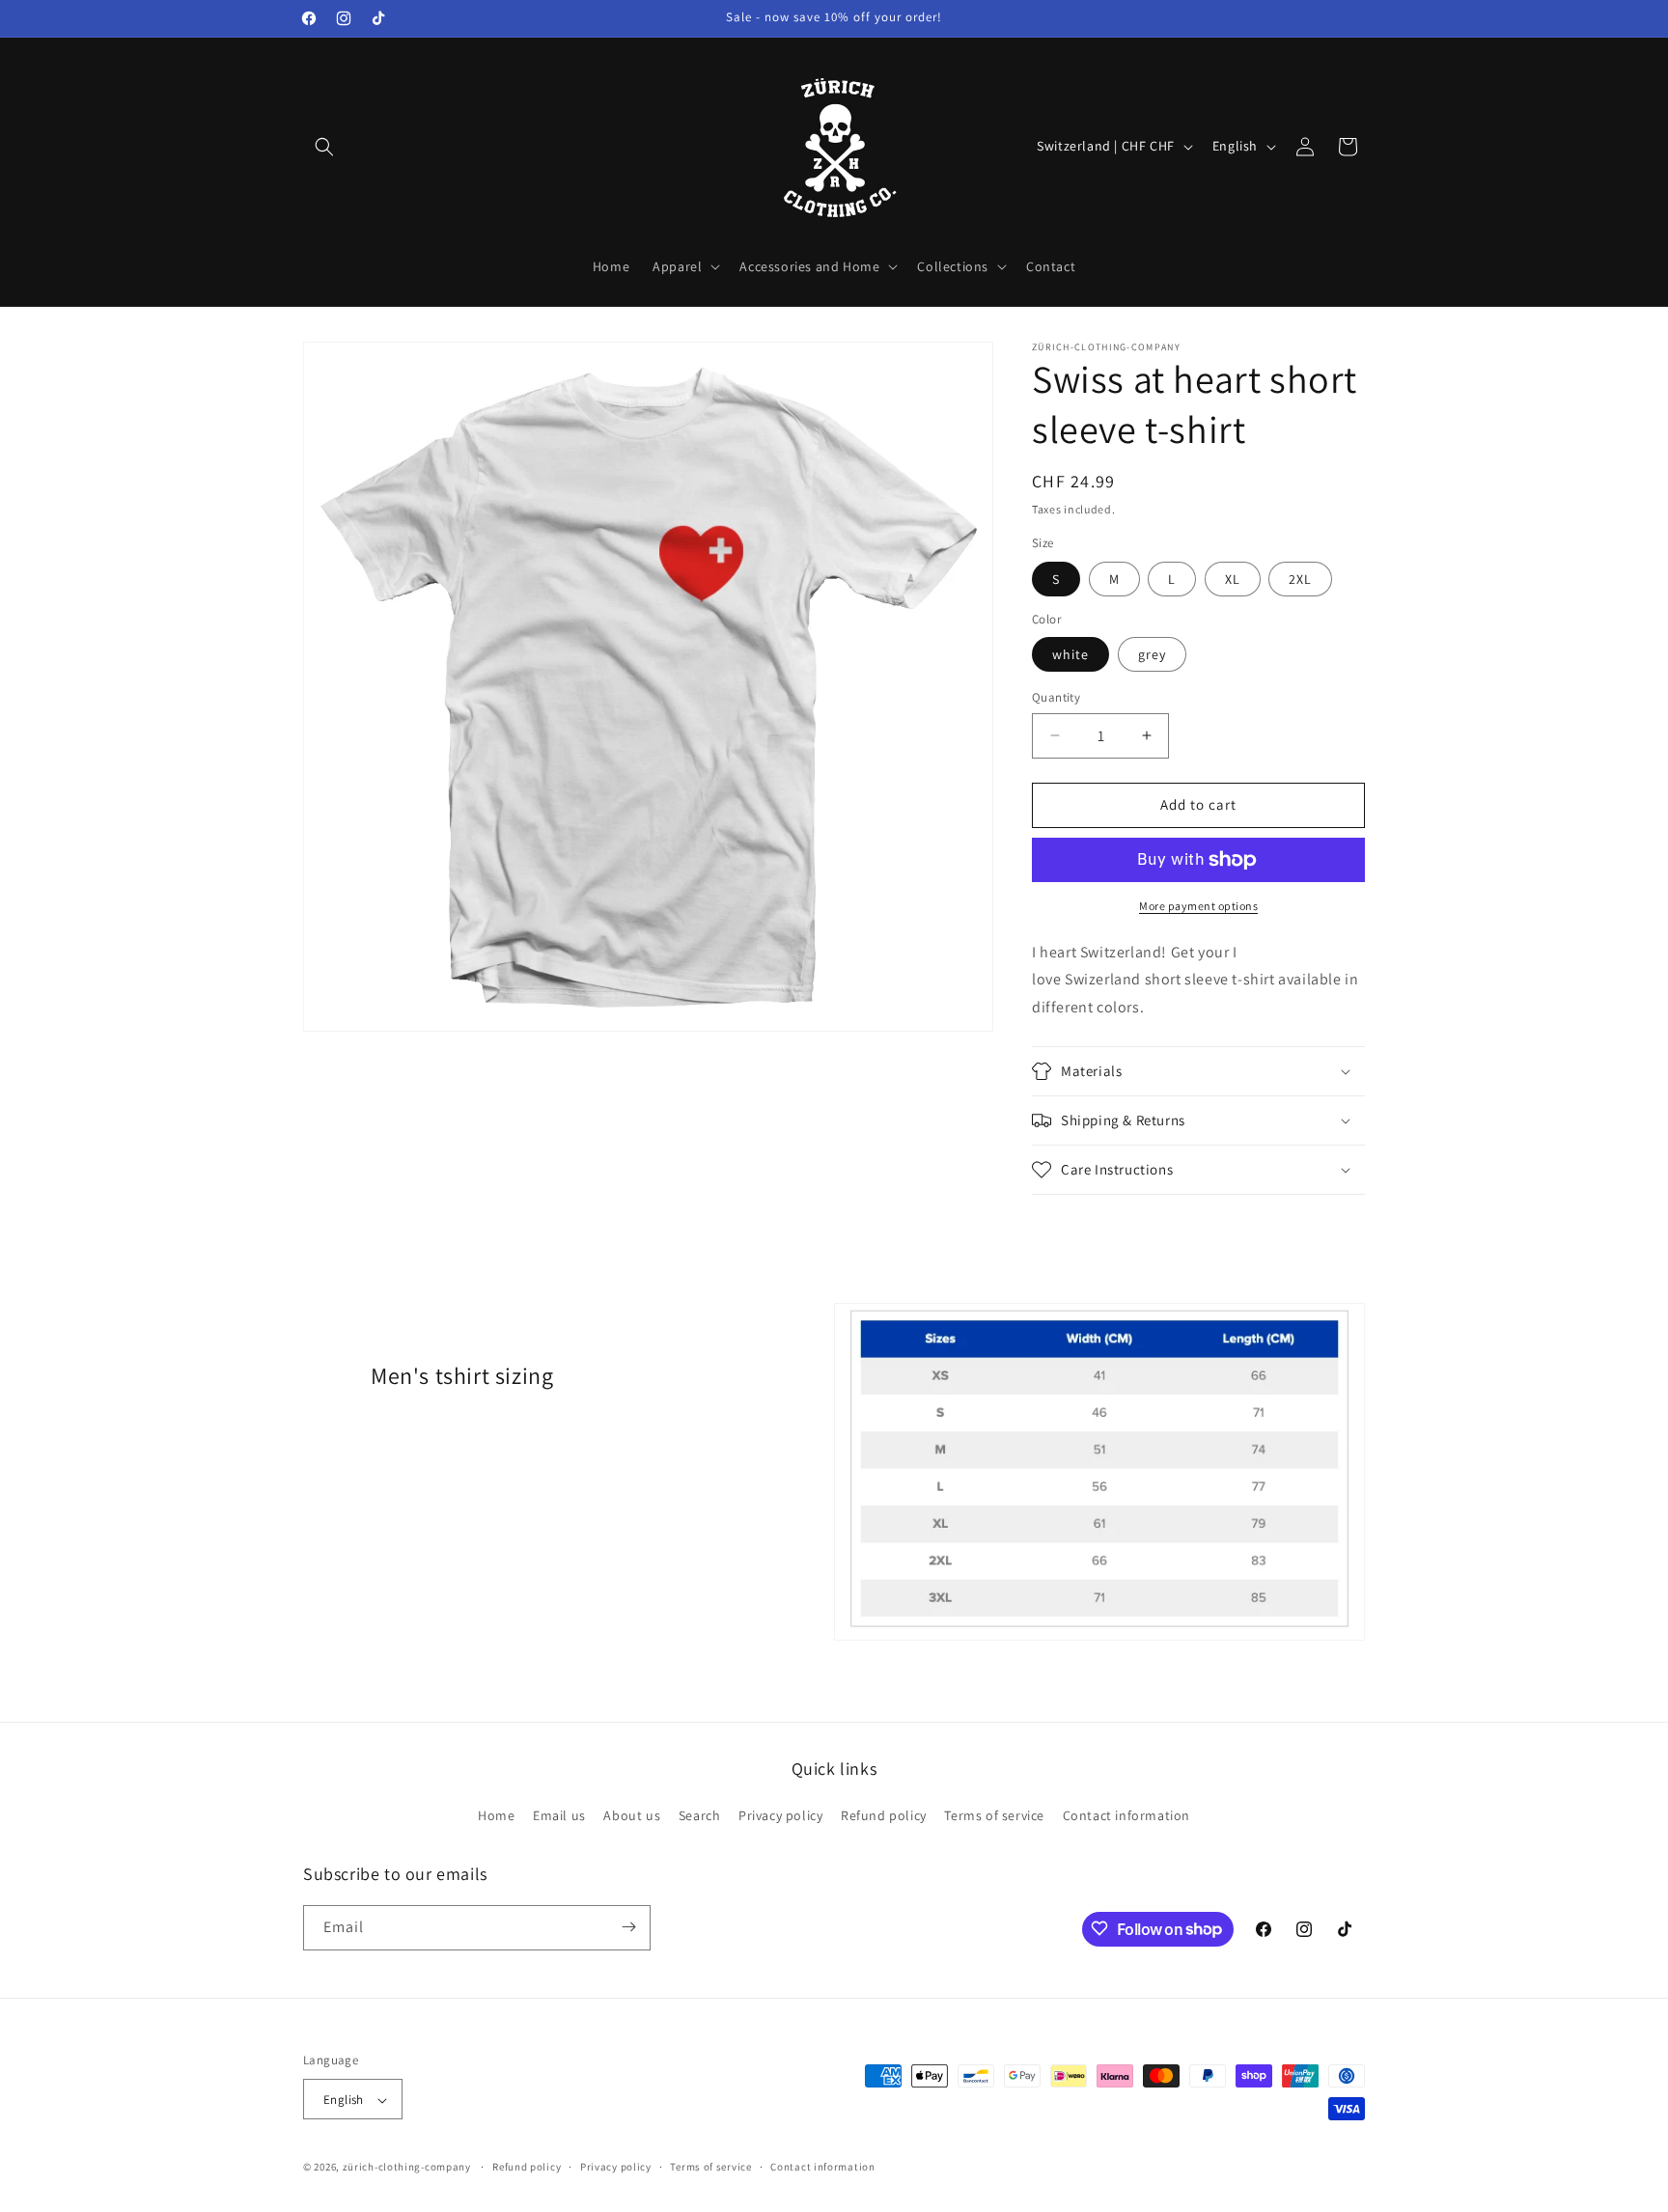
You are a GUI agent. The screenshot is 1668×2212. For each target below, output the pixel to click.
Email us (559, 1816)
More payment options (1198, 906)
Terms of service (994, 1816)
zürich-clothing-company (407, 2168)
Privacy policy (780, 1816)
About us (632, 1816)
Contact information (1126, 1816)
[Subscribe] (628, 1927)
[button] (324, 147)
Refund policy (884, 1816)
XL (1233, 579)
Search (700, 1816)
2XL (1300, 579)
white (1070, 654)
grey (1152, 654)
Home (496, 1816)
